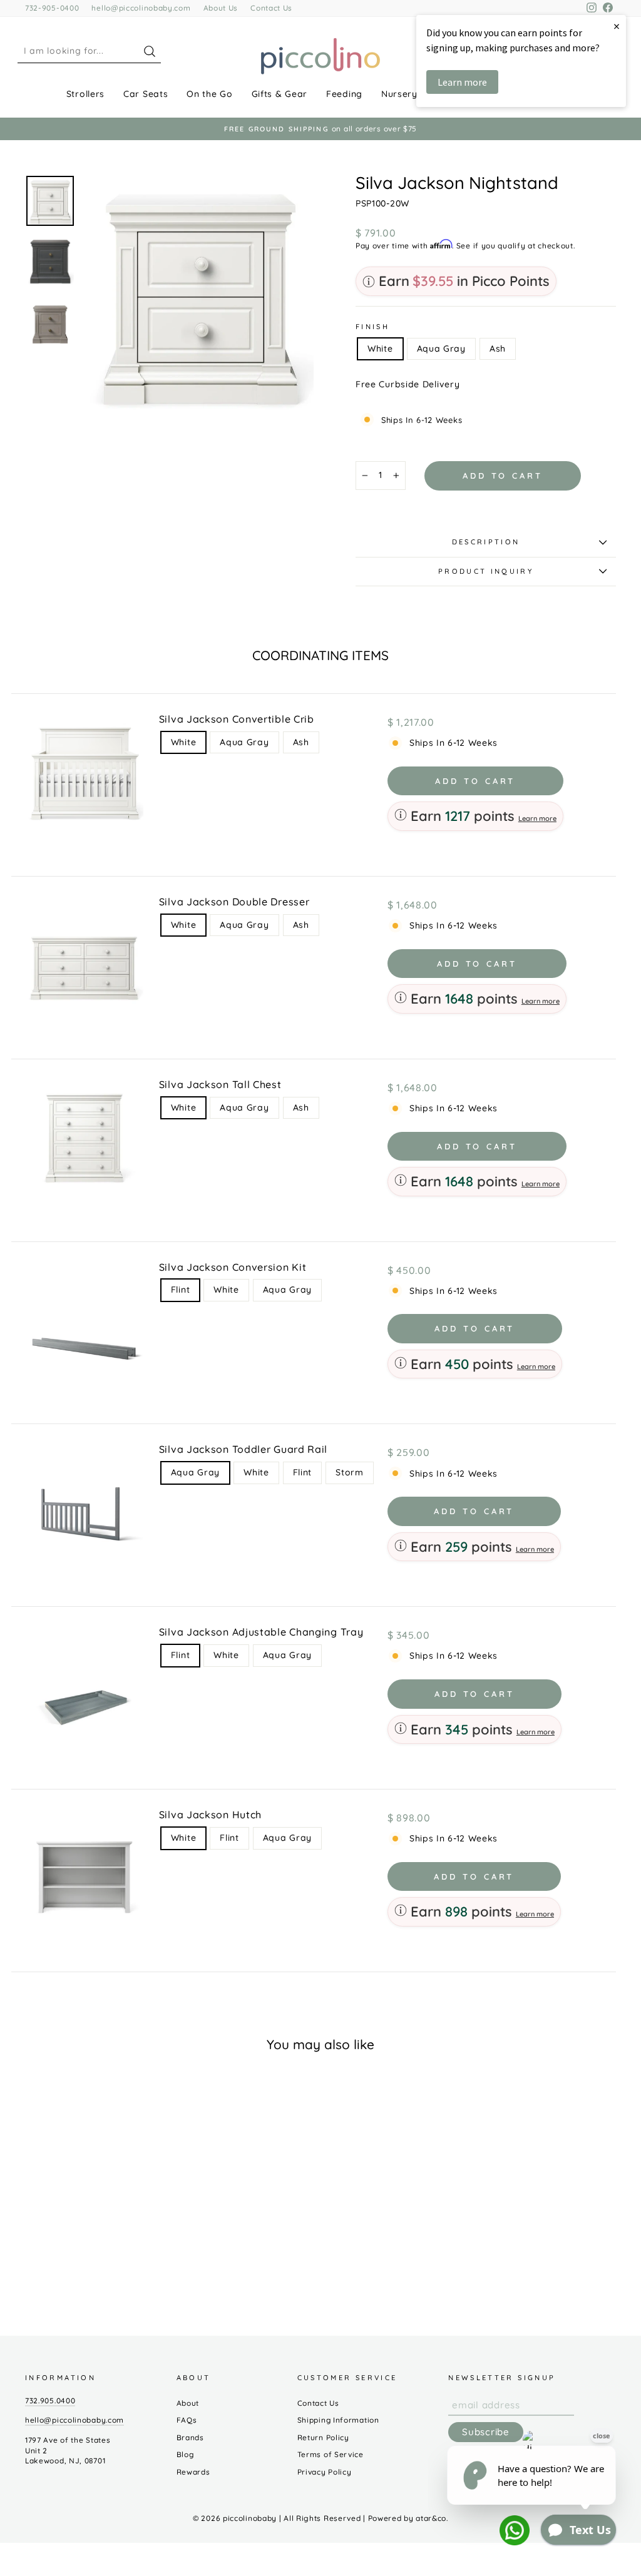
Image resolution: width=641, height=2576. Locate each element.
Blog (185, 2454)
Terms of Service (331, 2454)
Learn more (537, 818)
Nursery (399, 94)
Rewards (193, 2472)
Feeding (344, 94)
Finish (372, 327)
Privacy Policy (325, 2472)
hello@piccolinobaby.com (141, 8)
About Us (221, 8)
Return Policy (323, 2437)
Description (486, 542)
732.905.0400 (50, 2400)
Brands (190, 2437)
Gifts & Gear (279, 94)
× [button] (617, 26)
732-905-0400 (52, 8)
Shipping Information (338, 2420)
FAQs (187, 2420)
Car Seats (146, 94)
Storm (350, 1472)
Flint (181, 1290)
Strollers (85, 94)
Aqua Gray (441, 349)
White (380, 349)
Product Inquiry (486, 571)
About (188, 2403)
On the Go (209, 94)
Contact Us (271, 8)
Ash (498, 349)
